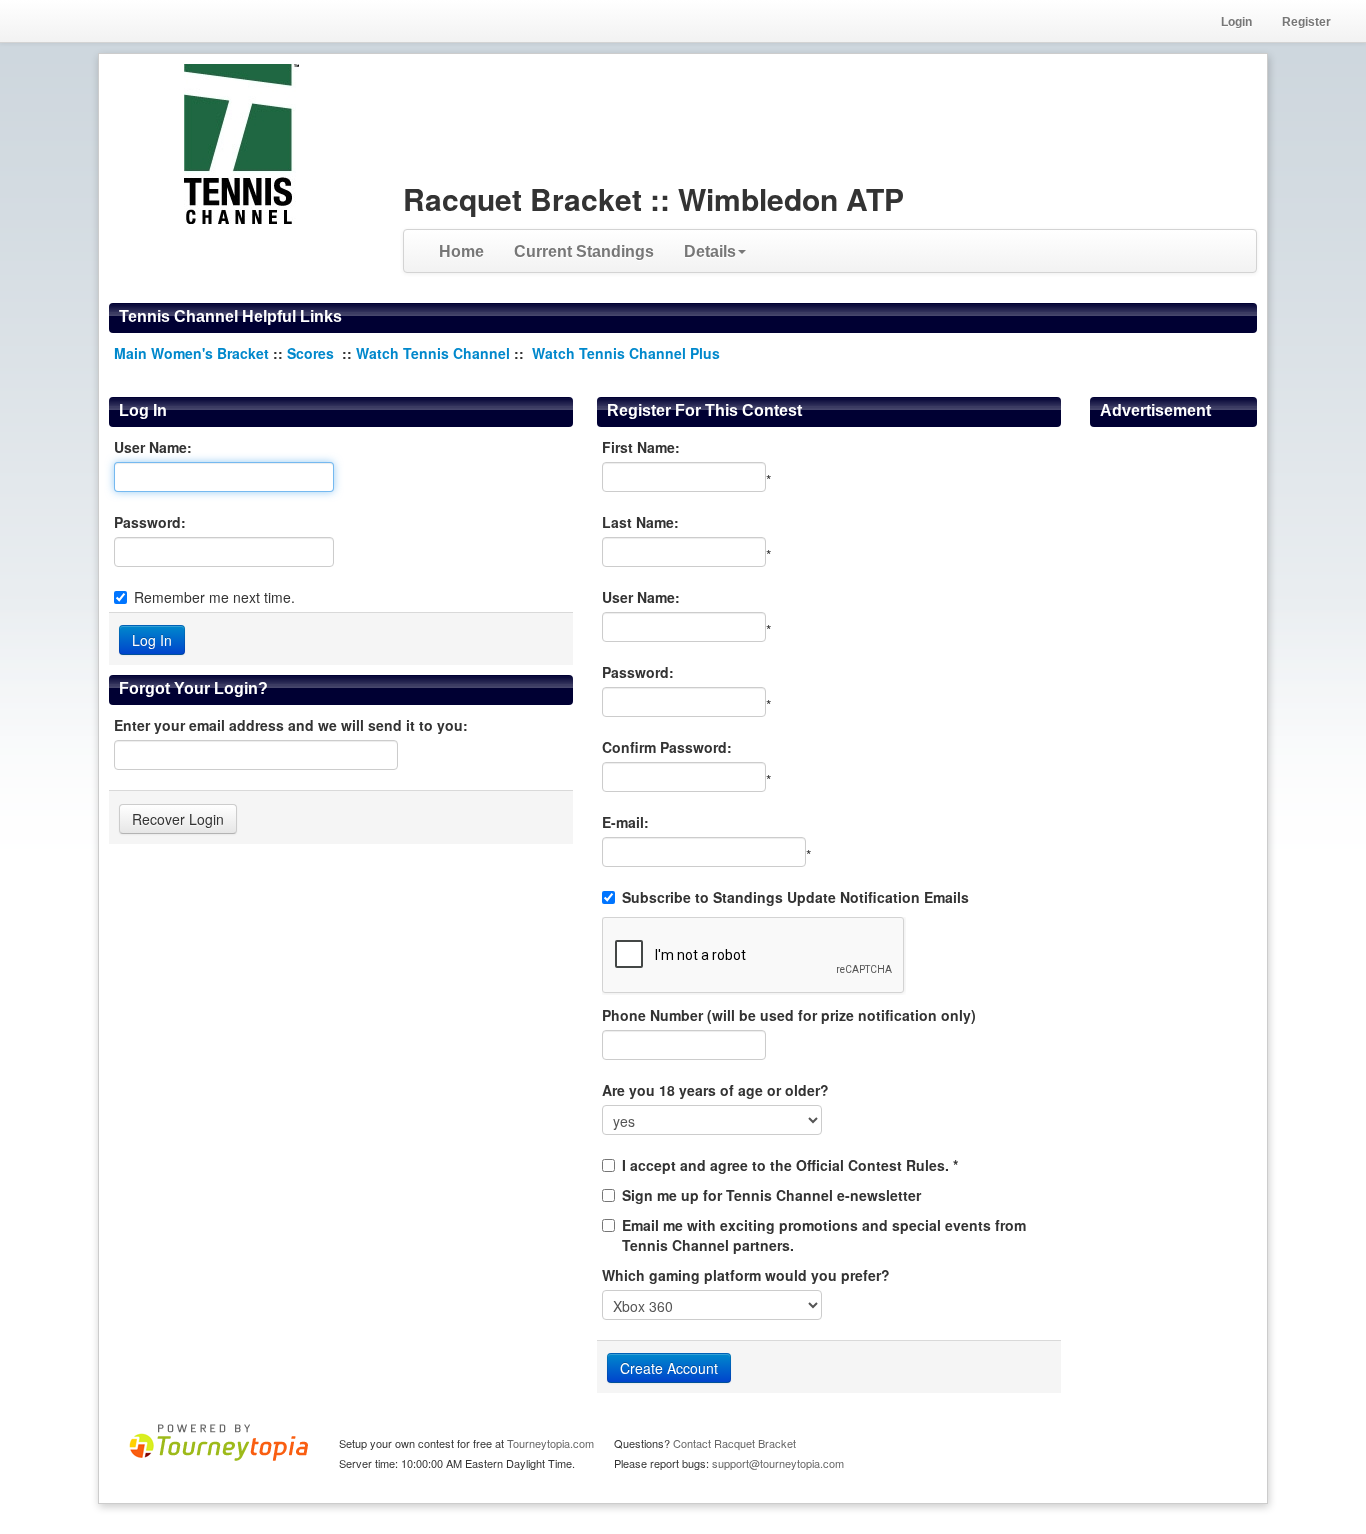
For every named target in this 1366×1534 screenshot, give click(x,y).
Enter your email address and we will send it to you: (291, 725)
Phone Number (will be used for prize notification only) (789, 1015)
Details (710, 251)
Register (1306, 22)
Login (1236, 22)
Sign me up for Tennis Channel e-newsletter (771, 1195)
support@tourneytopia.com (778, 1463)
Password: (150, 522)
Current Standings (584, 251)
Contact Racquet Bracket (734, 1443)
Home (461, 251)
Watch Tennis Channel (435, 353)
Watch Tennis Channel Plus (626, 353)
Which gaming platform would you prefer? (746, 1275)
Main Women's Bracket (191, 353)
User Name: (153, 447)
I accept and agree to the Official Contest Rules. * (790, 1165)
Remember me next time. (214, 597)
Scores (312, 353)
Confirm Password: (667, 747)
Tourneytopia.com (550, 1443)
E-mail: (625, 822)
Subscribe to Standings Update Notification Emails (795, 897)
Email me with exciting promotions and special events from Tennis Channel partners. (824, 1235)
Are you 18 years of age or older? (715, 1090)
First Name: (641, 447)
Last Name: (640, 522)
